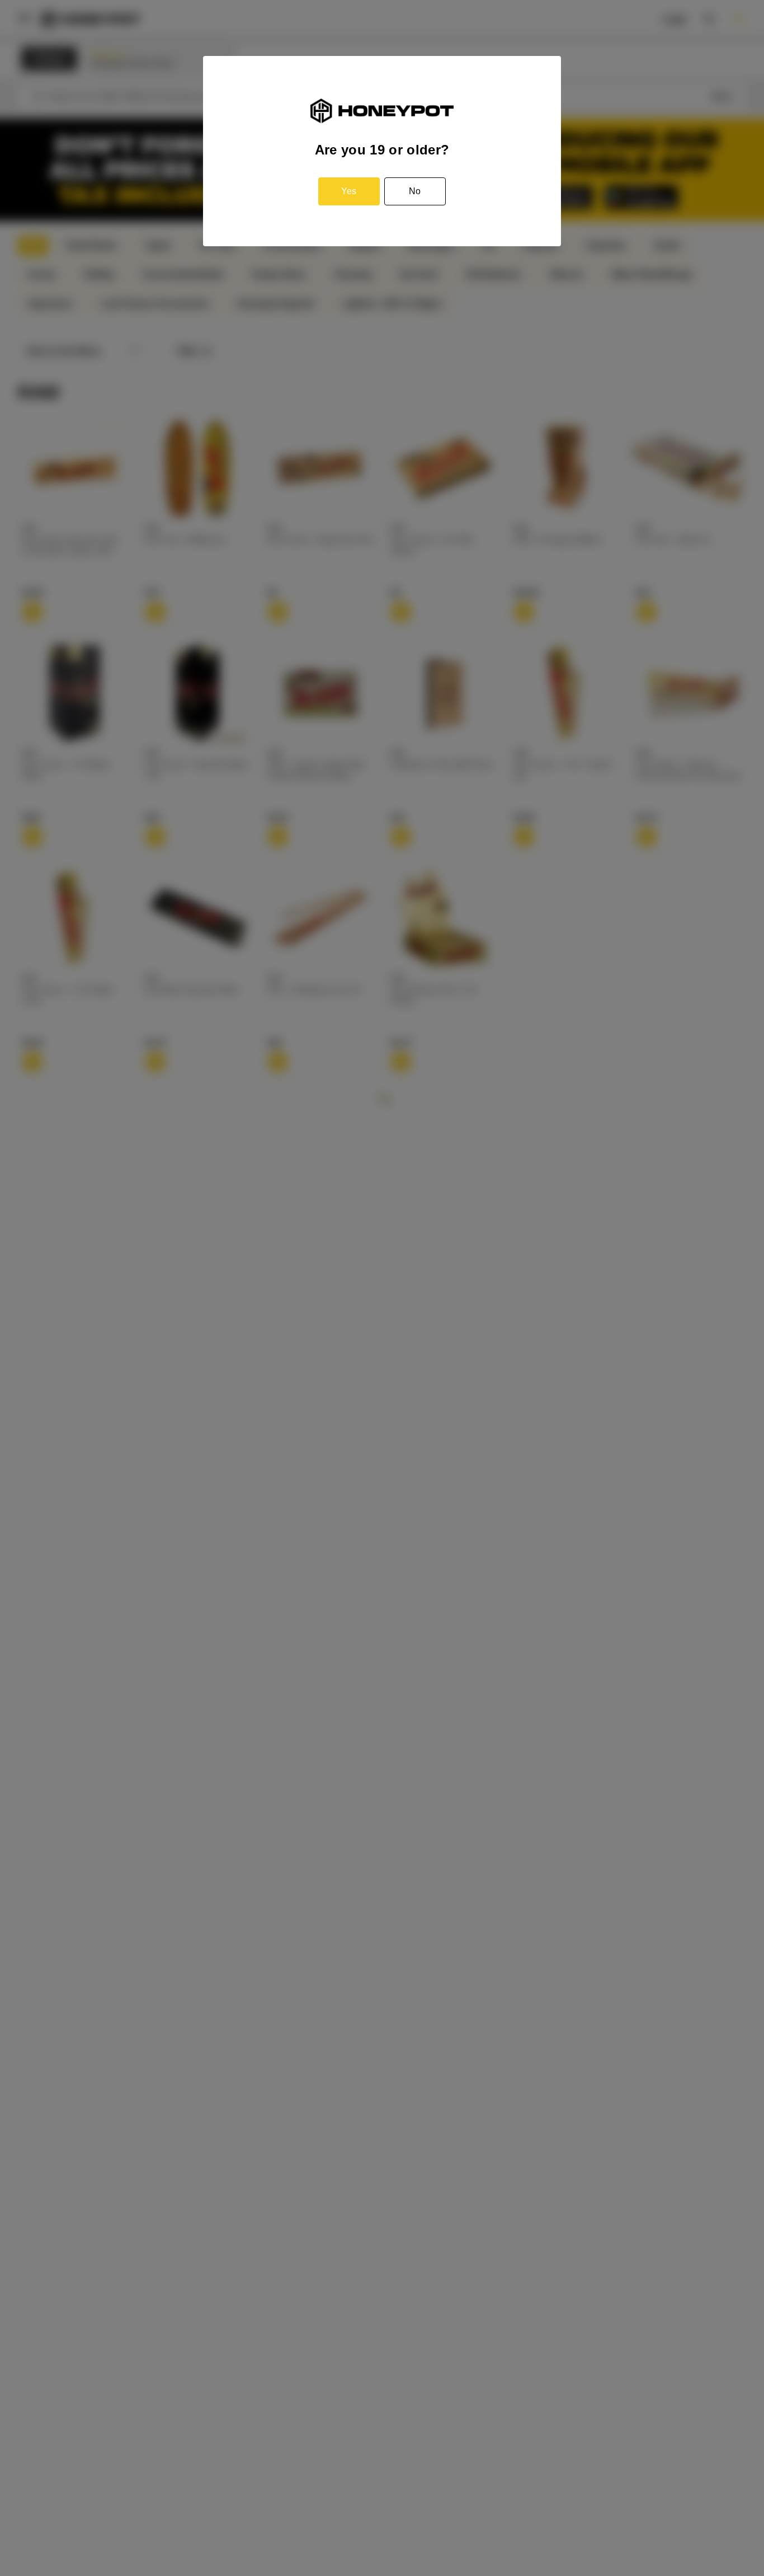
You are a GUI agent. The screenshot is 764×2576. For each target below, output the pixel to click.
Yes (349, 191)
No (415, 191)
